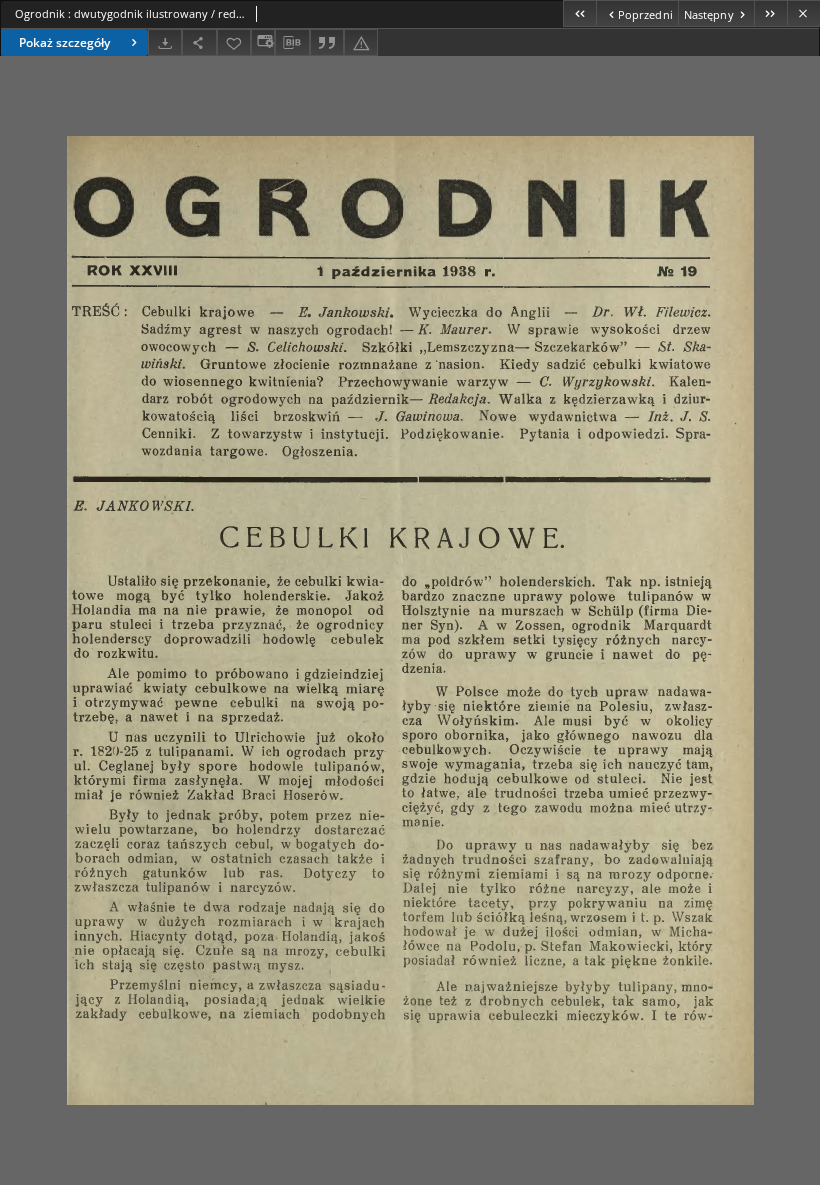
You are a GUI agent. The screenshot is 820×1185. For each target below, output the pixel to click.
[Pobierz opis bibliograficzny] (292, 43)
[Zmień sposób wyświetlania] (263, 42)
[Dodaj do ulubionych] (234, 42)
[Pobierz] (165, 42)
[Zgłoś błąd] (361, 42)
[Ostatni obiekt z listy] (770, 13)
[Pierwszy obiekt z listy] (579, 13)
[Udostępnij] (199, 42)
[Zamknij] (803, 13)
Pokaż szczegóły (64, 42)
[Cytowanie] (327, 42)
